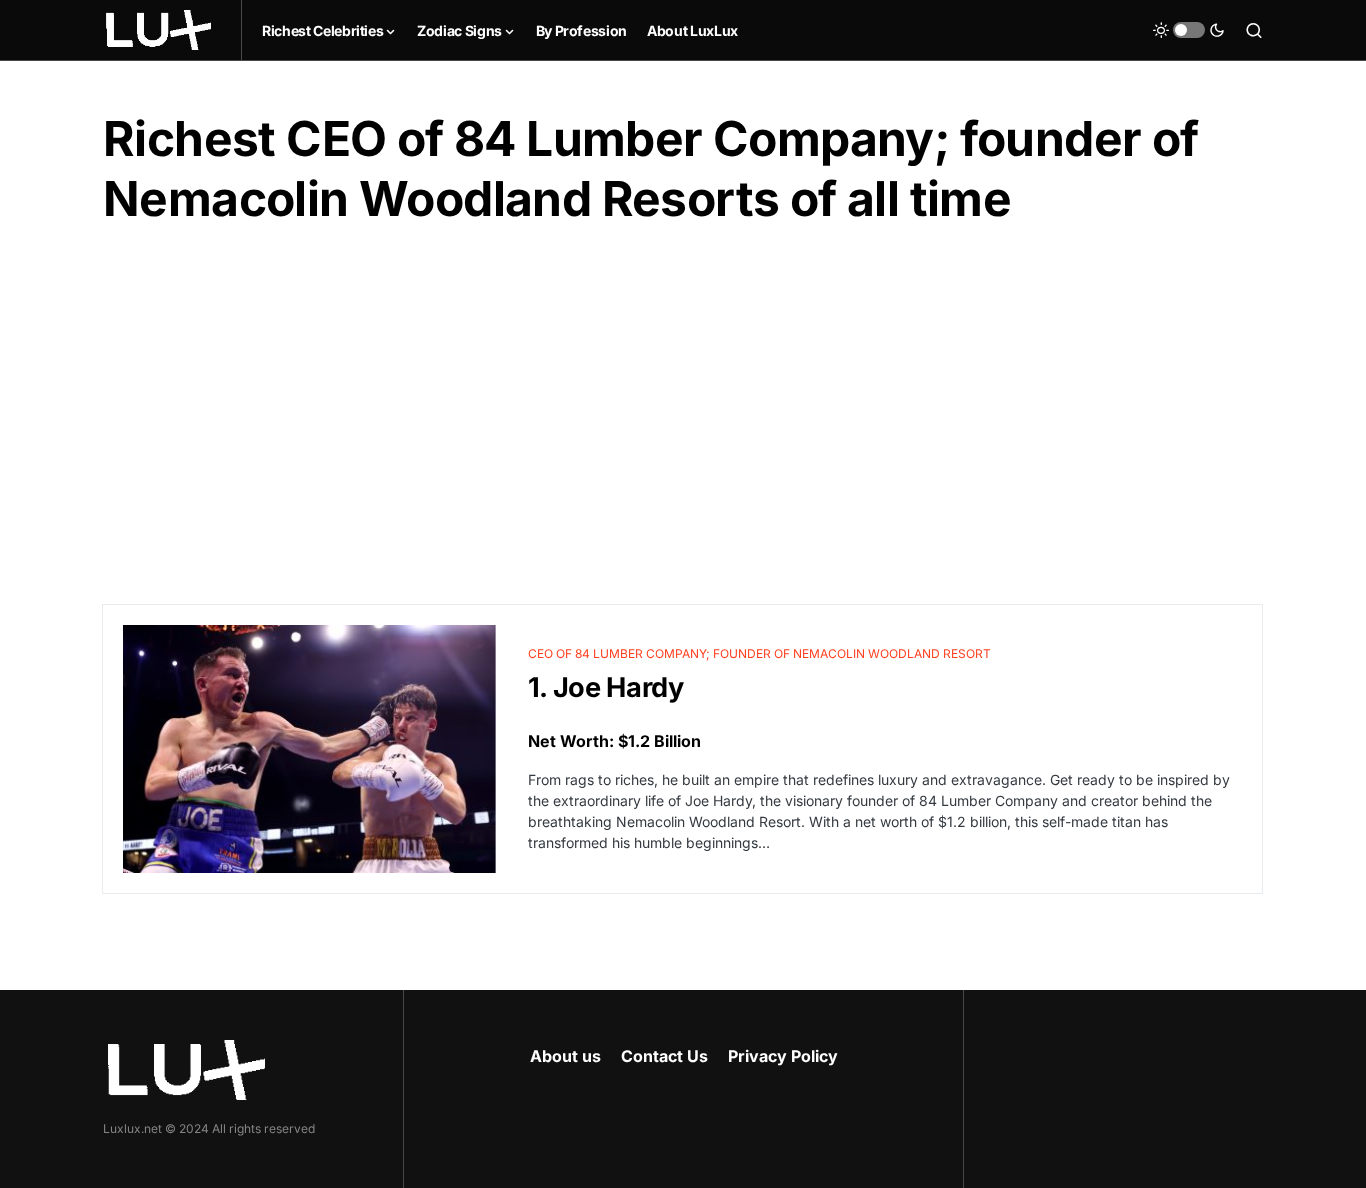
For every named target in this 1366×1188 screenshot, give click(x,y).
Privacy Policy (783, 1056)
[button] (1189, 30)
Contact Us (664, 1056)
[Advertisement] (683, 417)
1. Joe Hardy (606, 687)
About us (565, 1056)
